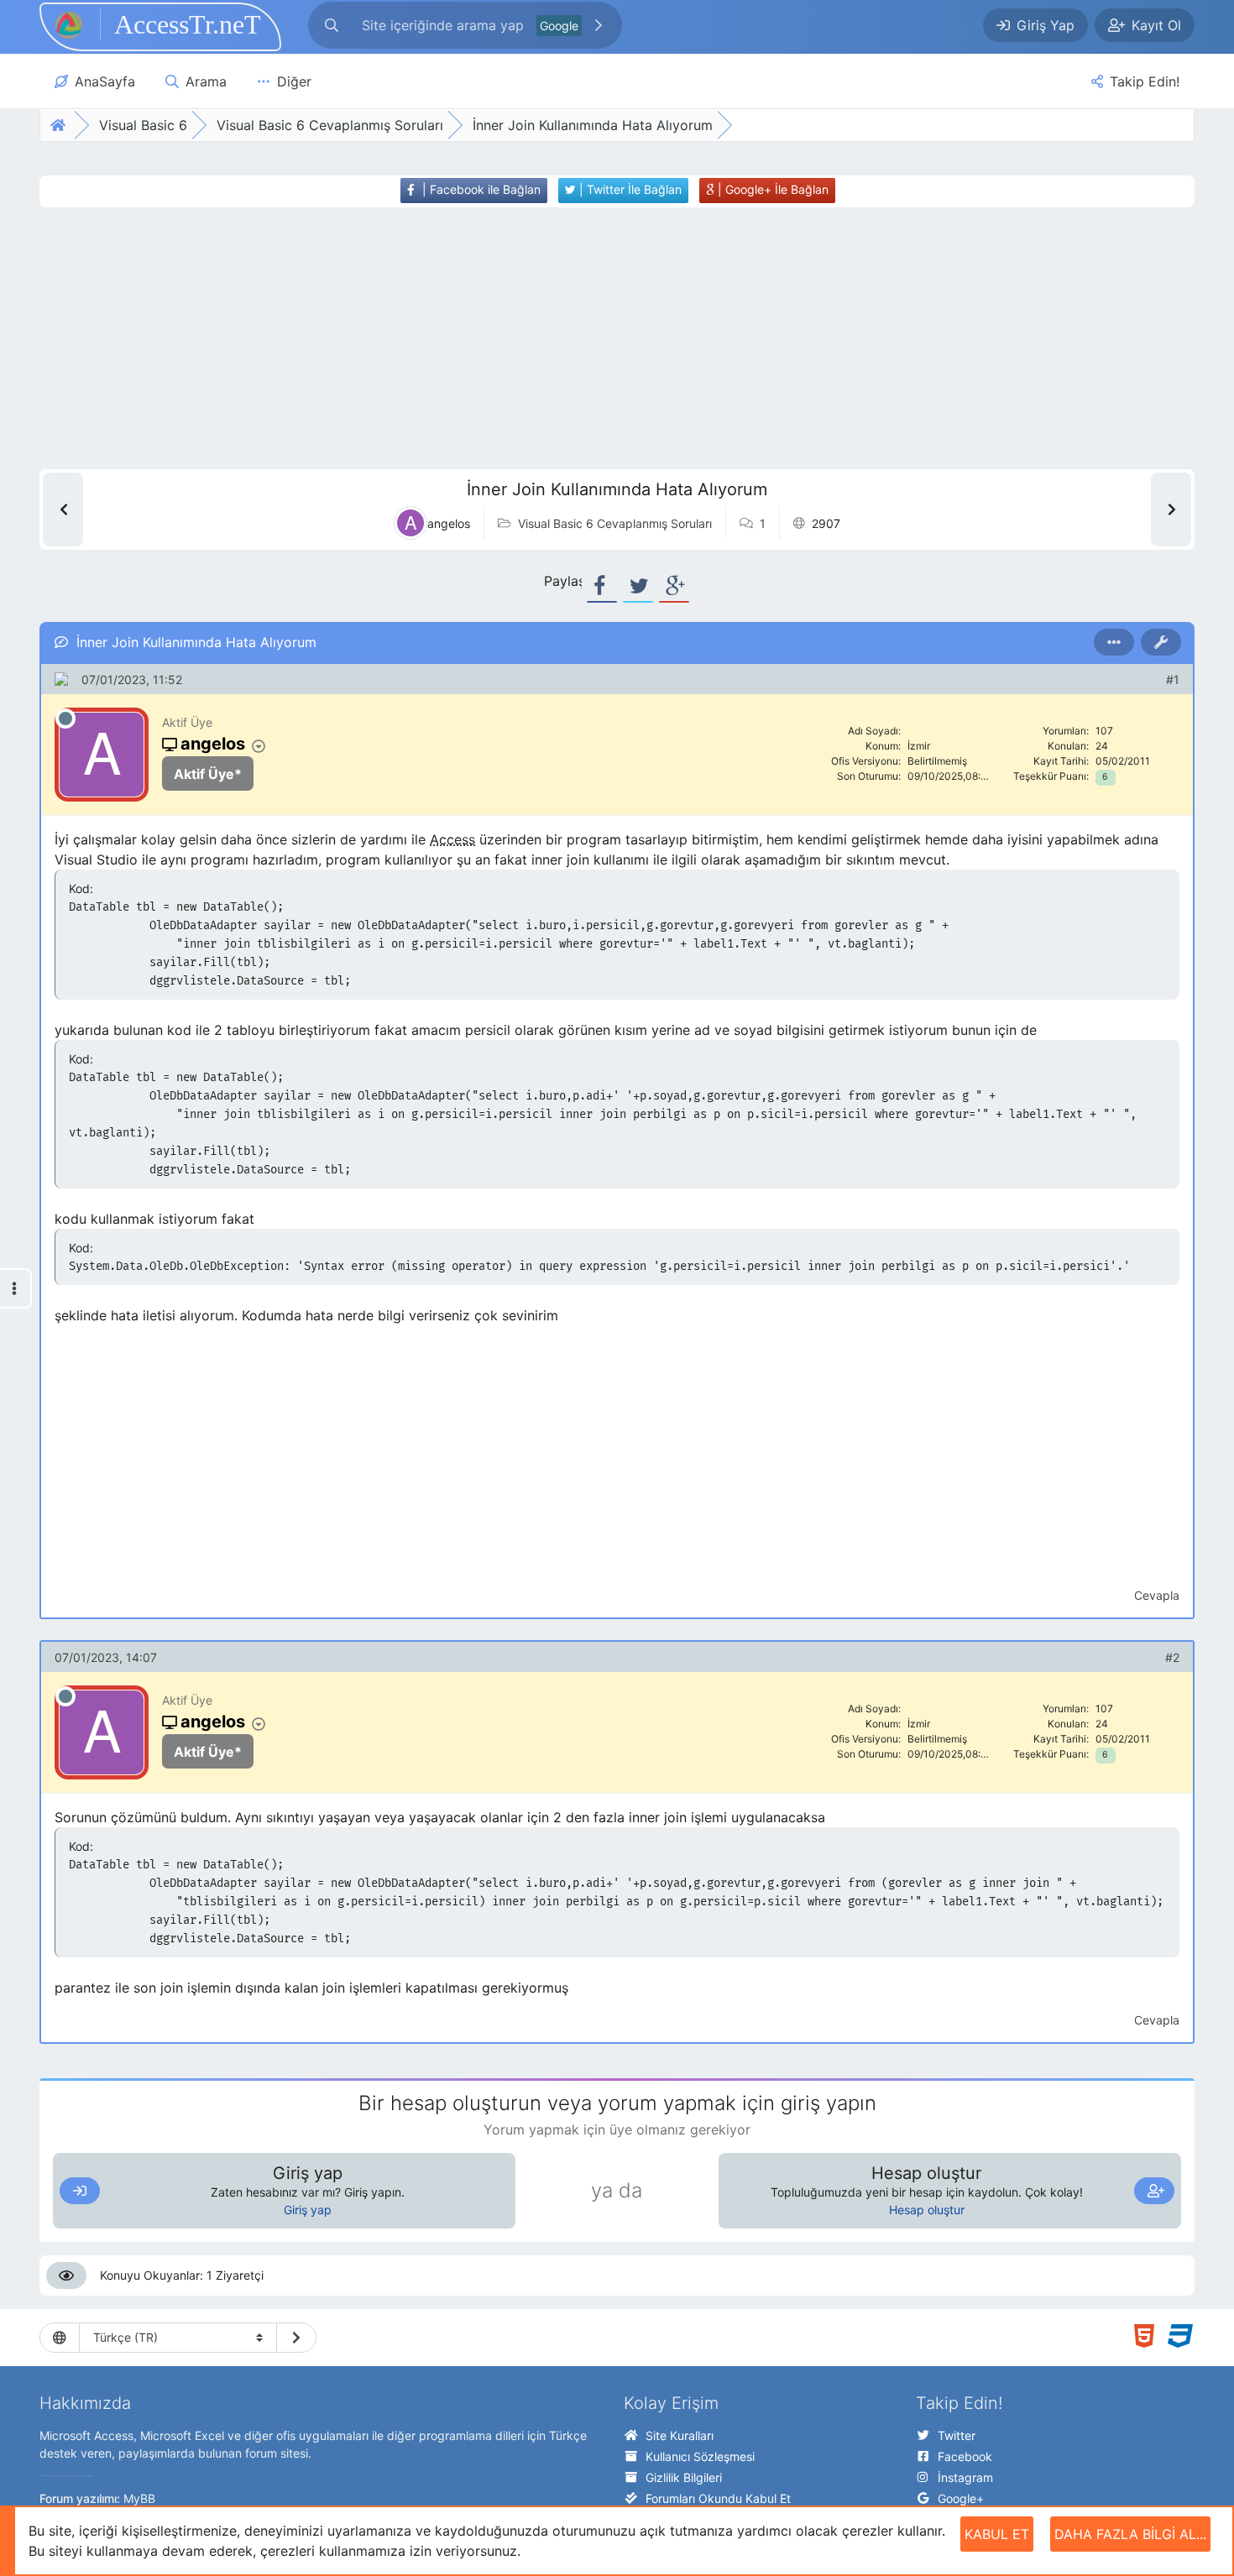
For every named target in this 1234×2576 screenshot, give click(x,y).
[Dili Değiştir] (296, 2338)
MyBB (139, 2498)
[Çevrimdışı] (65, 718)
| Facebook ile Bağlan (480, 189)
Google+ (961, 2498)
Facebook (965, 2456)
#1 (1173, 679)
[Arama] (332, 25)
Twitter (957, 2435)
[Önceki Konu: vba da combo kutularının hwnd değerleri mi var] (63, 509)
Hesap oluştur (927, 2210)
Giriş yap (308, 2210)
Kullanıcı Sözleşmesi (700, 2456)
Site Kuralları (680, 2435)
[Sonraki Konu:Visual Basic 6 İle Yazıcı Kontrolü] (1171, 509)
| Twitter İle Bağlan (629, 189)
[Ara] (599, 25)
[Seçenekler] (1114, 642)
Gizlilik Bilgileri (684, 2477)
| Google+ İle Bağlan (771, 189)
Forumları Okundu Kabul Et (718, 2498)
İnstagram (965, 2477)
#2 (1172, 1657)
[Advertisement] (586, 338)
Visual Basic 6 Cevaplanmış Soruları (615, 523)
